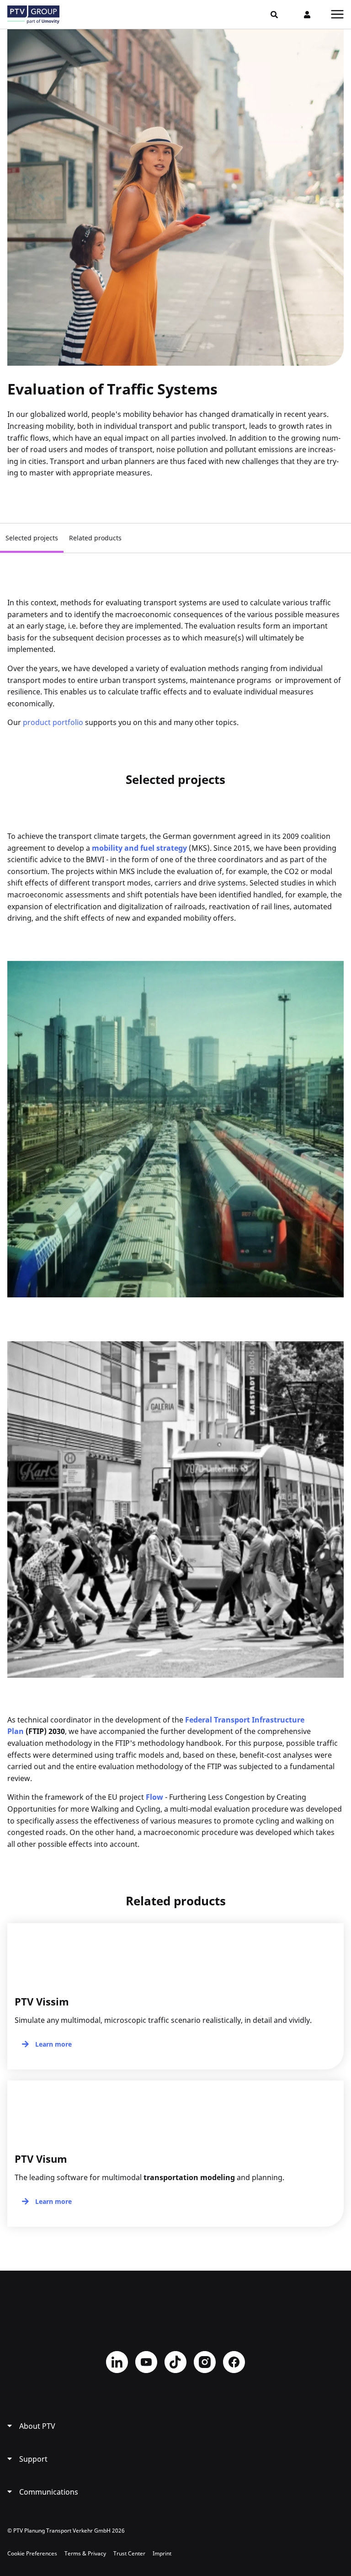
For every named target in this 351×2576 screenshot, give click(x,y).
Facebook (234, 2362)
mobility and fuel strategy (139, 848)
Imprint (162, 2553)
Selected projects (32, 538)
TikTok (175, 2362)
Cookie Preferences (32, 2553)
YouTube (146, 2362)
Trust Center (129, 2553)
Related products (95, 538)
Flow (154, 1797)
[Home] (33, 15)
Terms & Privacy (85, 2553)
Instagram (205, 2362)
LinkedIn (117, 2362)
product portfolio (53, 722)
